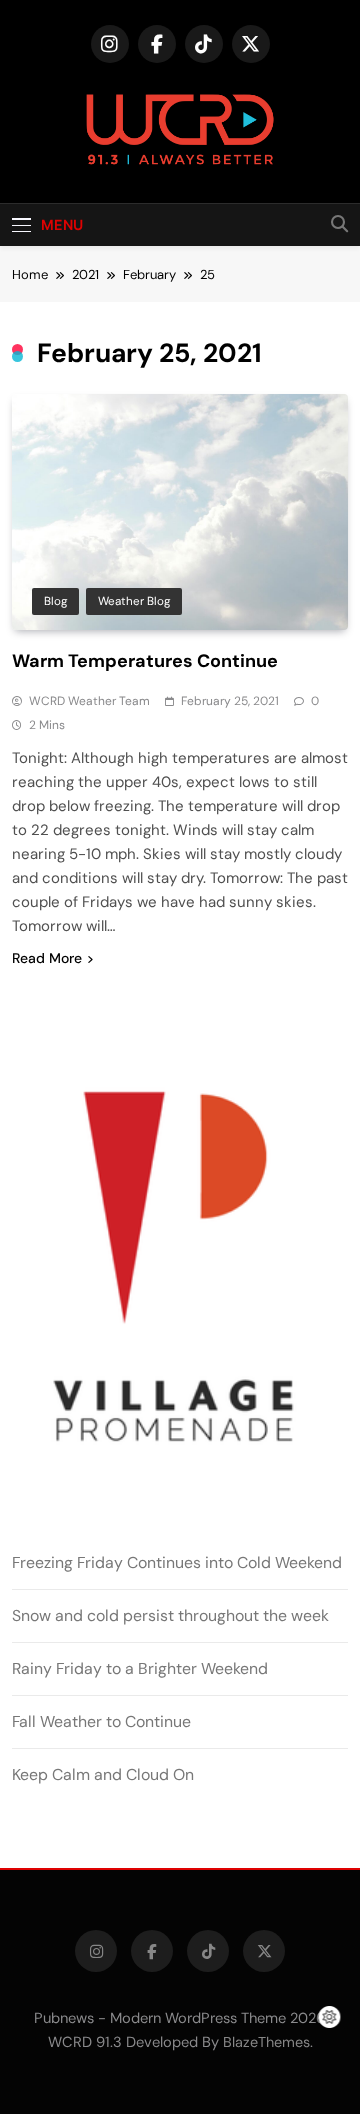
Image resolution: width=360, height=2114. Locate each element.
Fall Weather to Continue (101, 1721)
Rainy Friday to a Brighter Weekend (140, 1668)
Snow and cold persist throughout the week (170, 1615)
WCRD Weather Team (89, 701)
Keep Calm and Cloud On (103, 1774)
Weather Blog (134, 601)
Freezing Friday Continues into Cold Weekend (177, 1562)
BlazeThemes (266, 2042)
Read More (47, 958)
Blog (55, 601)
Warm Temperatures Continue (145, 661)
